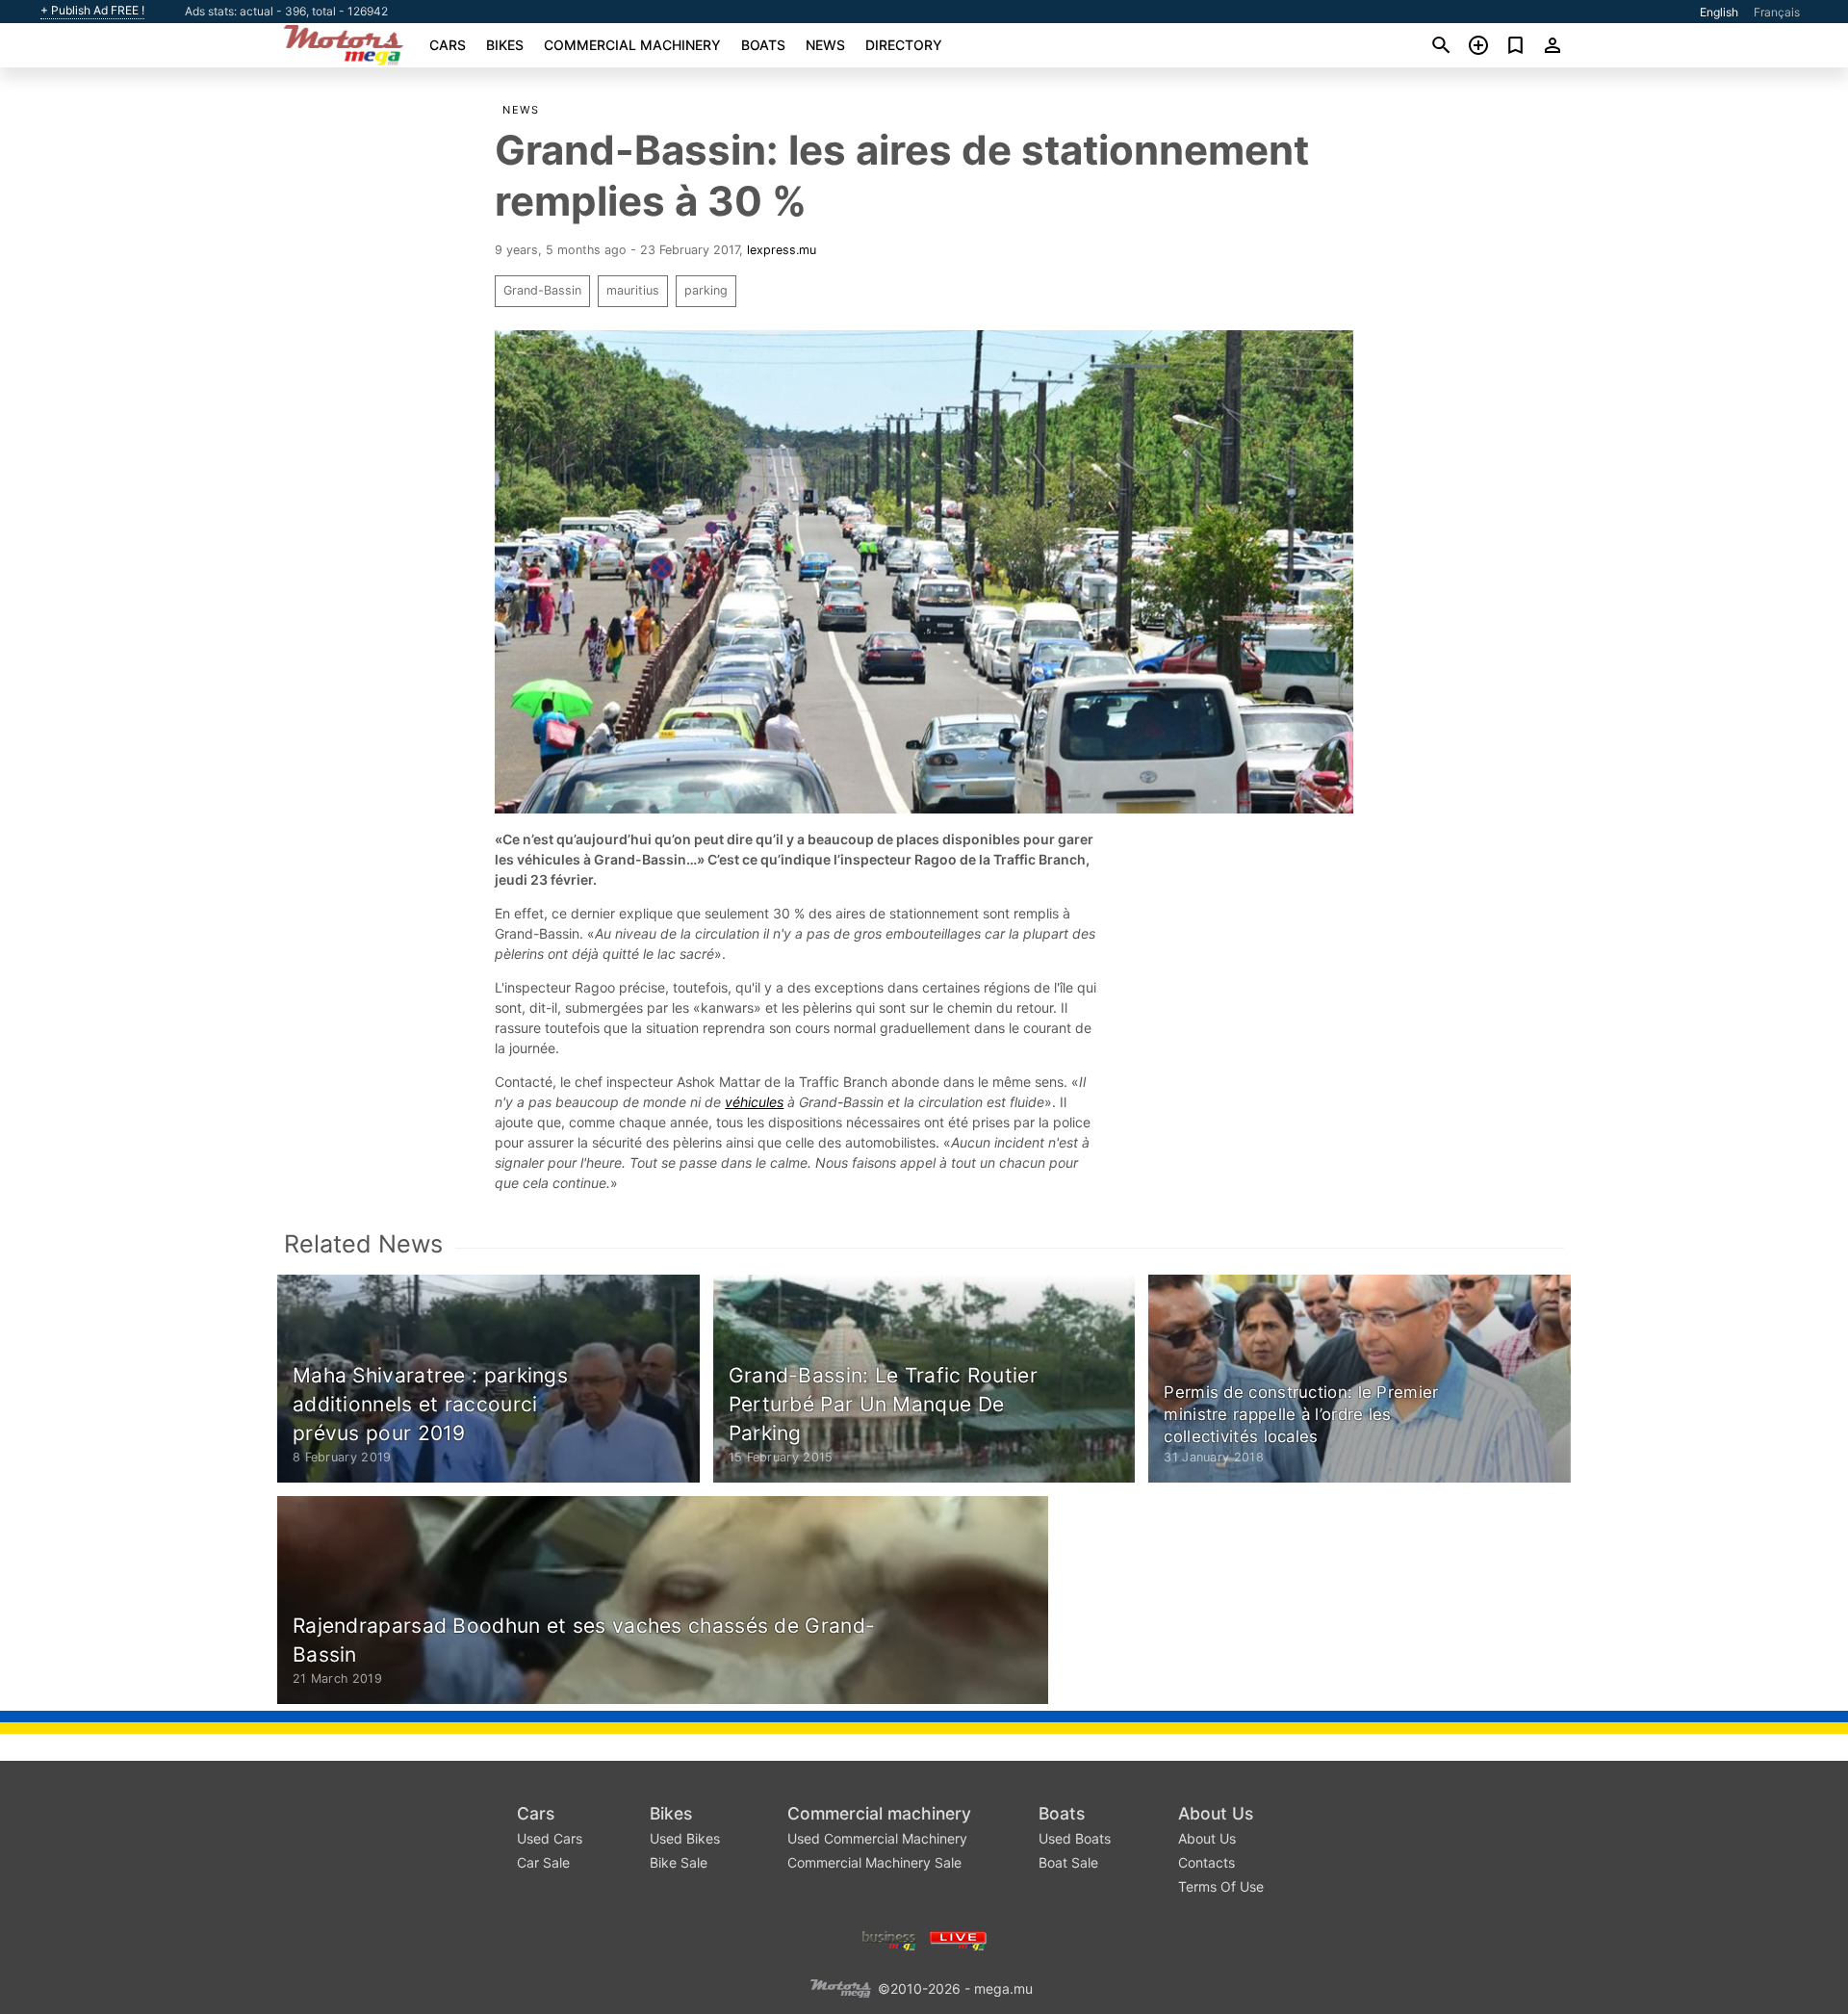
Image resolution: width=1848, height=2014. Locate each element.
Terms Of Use (1221, 1886)
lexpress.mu (782, 250)
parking (706, 290)
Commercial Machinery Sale (874, 1862)
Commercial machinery (632, 45)
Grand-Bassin (542, 290)
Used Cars (550, 1838)
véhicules (754, 1102)
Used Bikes (685, 1838)
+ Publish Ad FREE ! (92, 11)
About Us (1216, 1813)
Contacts (1206, 1862)
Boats (763, 45)
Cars (448, 45)
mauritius (633, 290)
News (825, 45)
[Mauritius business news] (889, 1938)
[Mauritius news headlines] (958, 1938)
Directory (904, 45)
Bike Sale (679, 1862)
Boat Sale (1068, 1862)
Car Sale (543, 1862)
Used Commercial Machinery (877, 1838)
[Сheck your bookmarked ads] (1515, 45)
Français (1777, 12)
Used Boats (1075, 1838)
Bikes (505, 45)
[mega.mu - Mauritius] (840, 1987)
